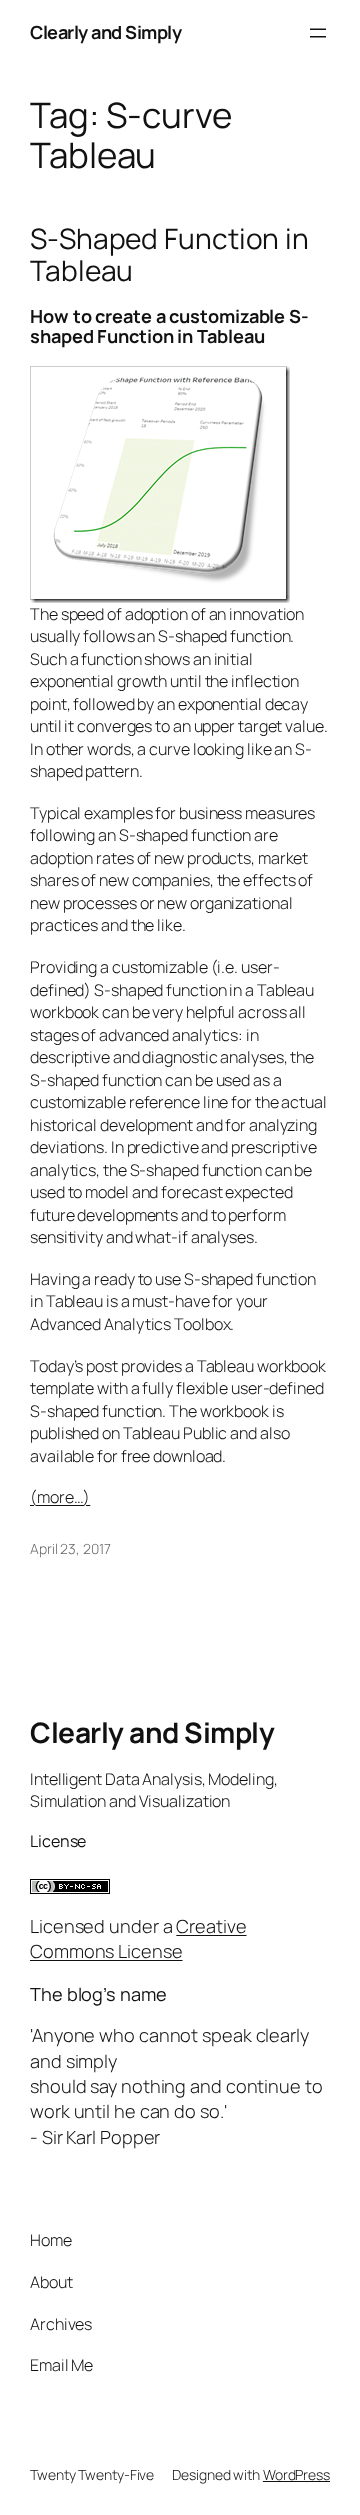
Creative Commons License (138, 1938)
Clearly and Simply (105, 32)
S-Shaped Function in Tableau (169, 254)
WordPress (296, 2474)
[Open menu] (318, 33)
